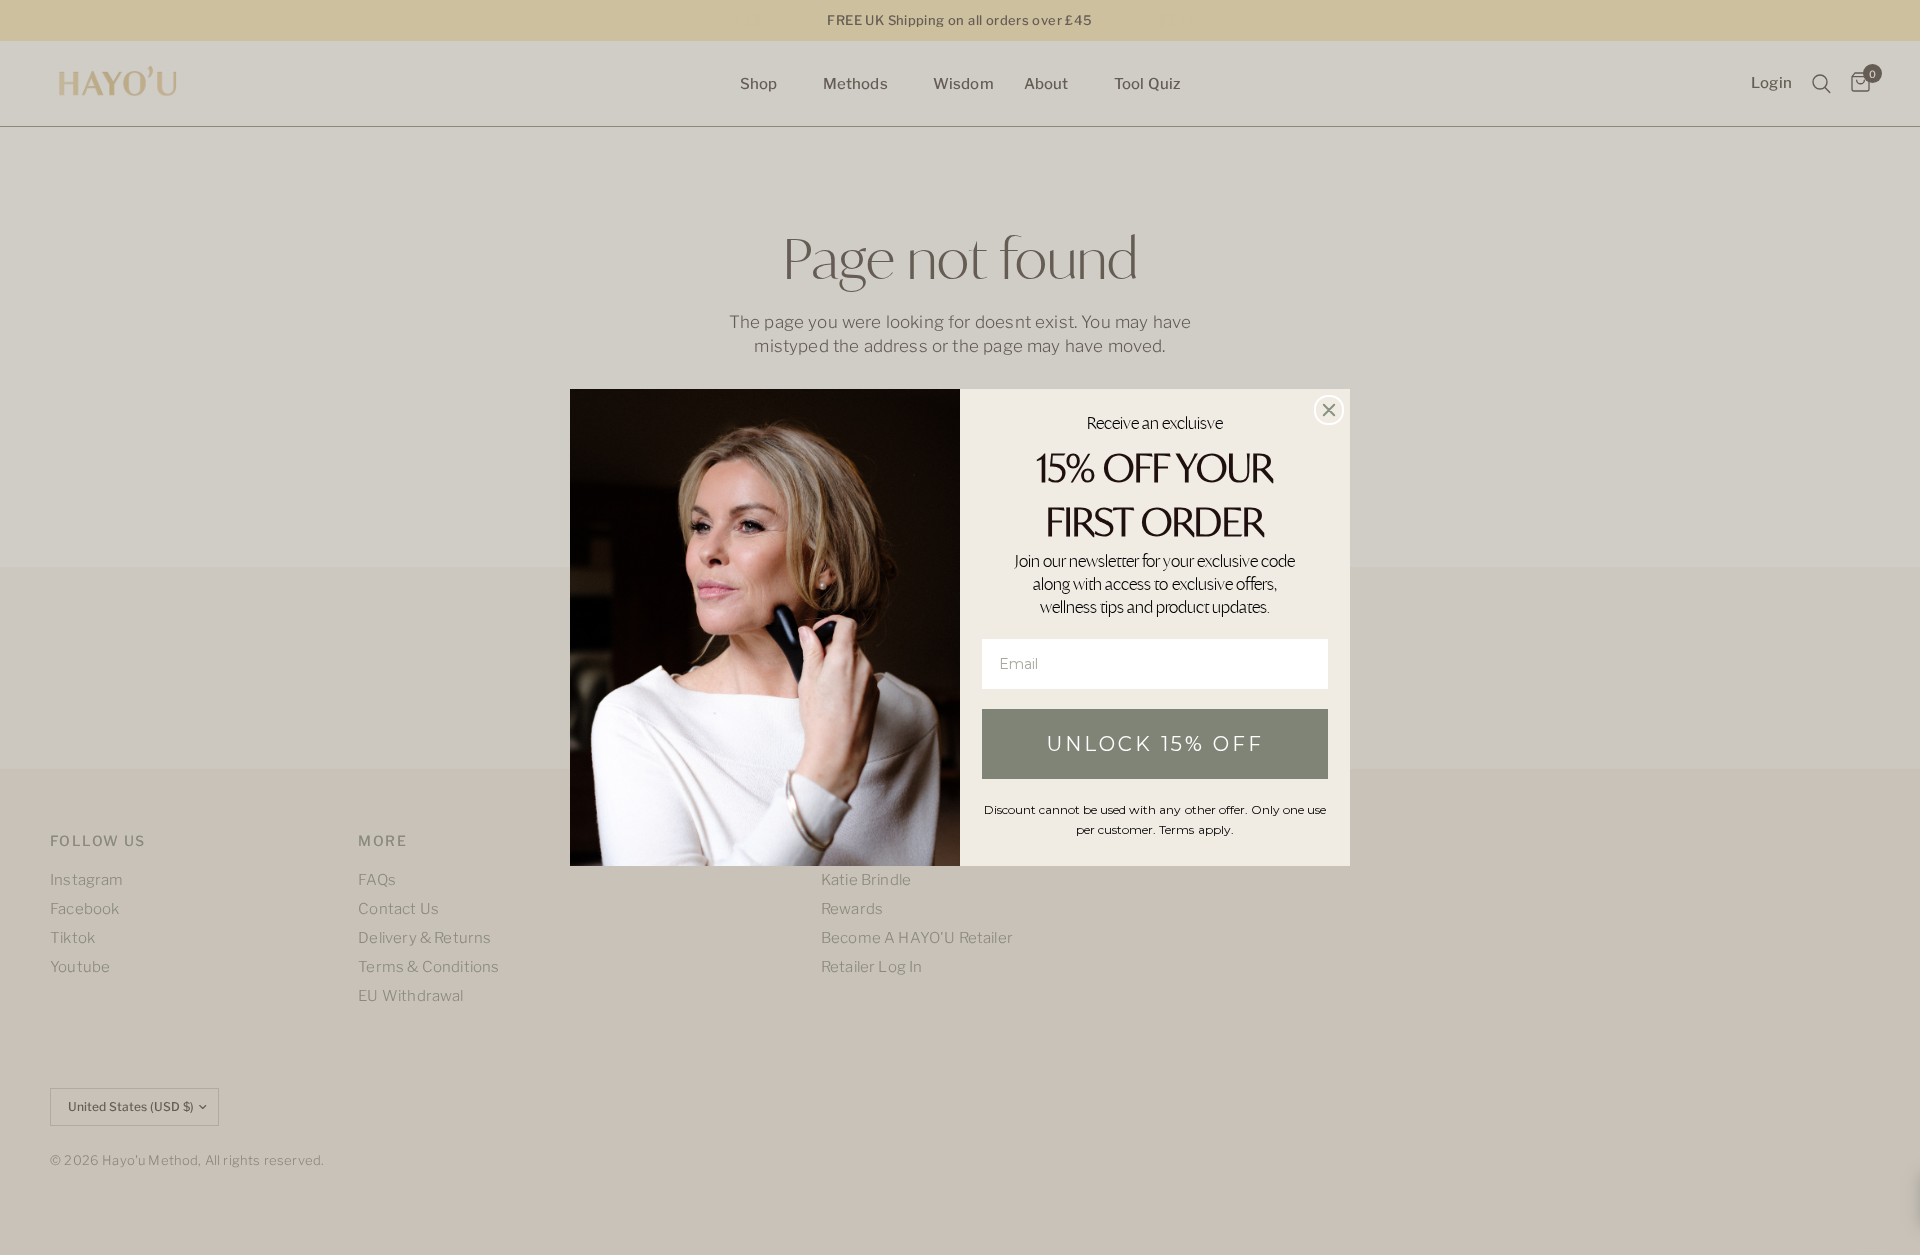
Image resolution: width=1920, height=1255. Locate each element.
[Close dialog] (1329, 410)
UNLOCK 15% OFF (1155, 744)
